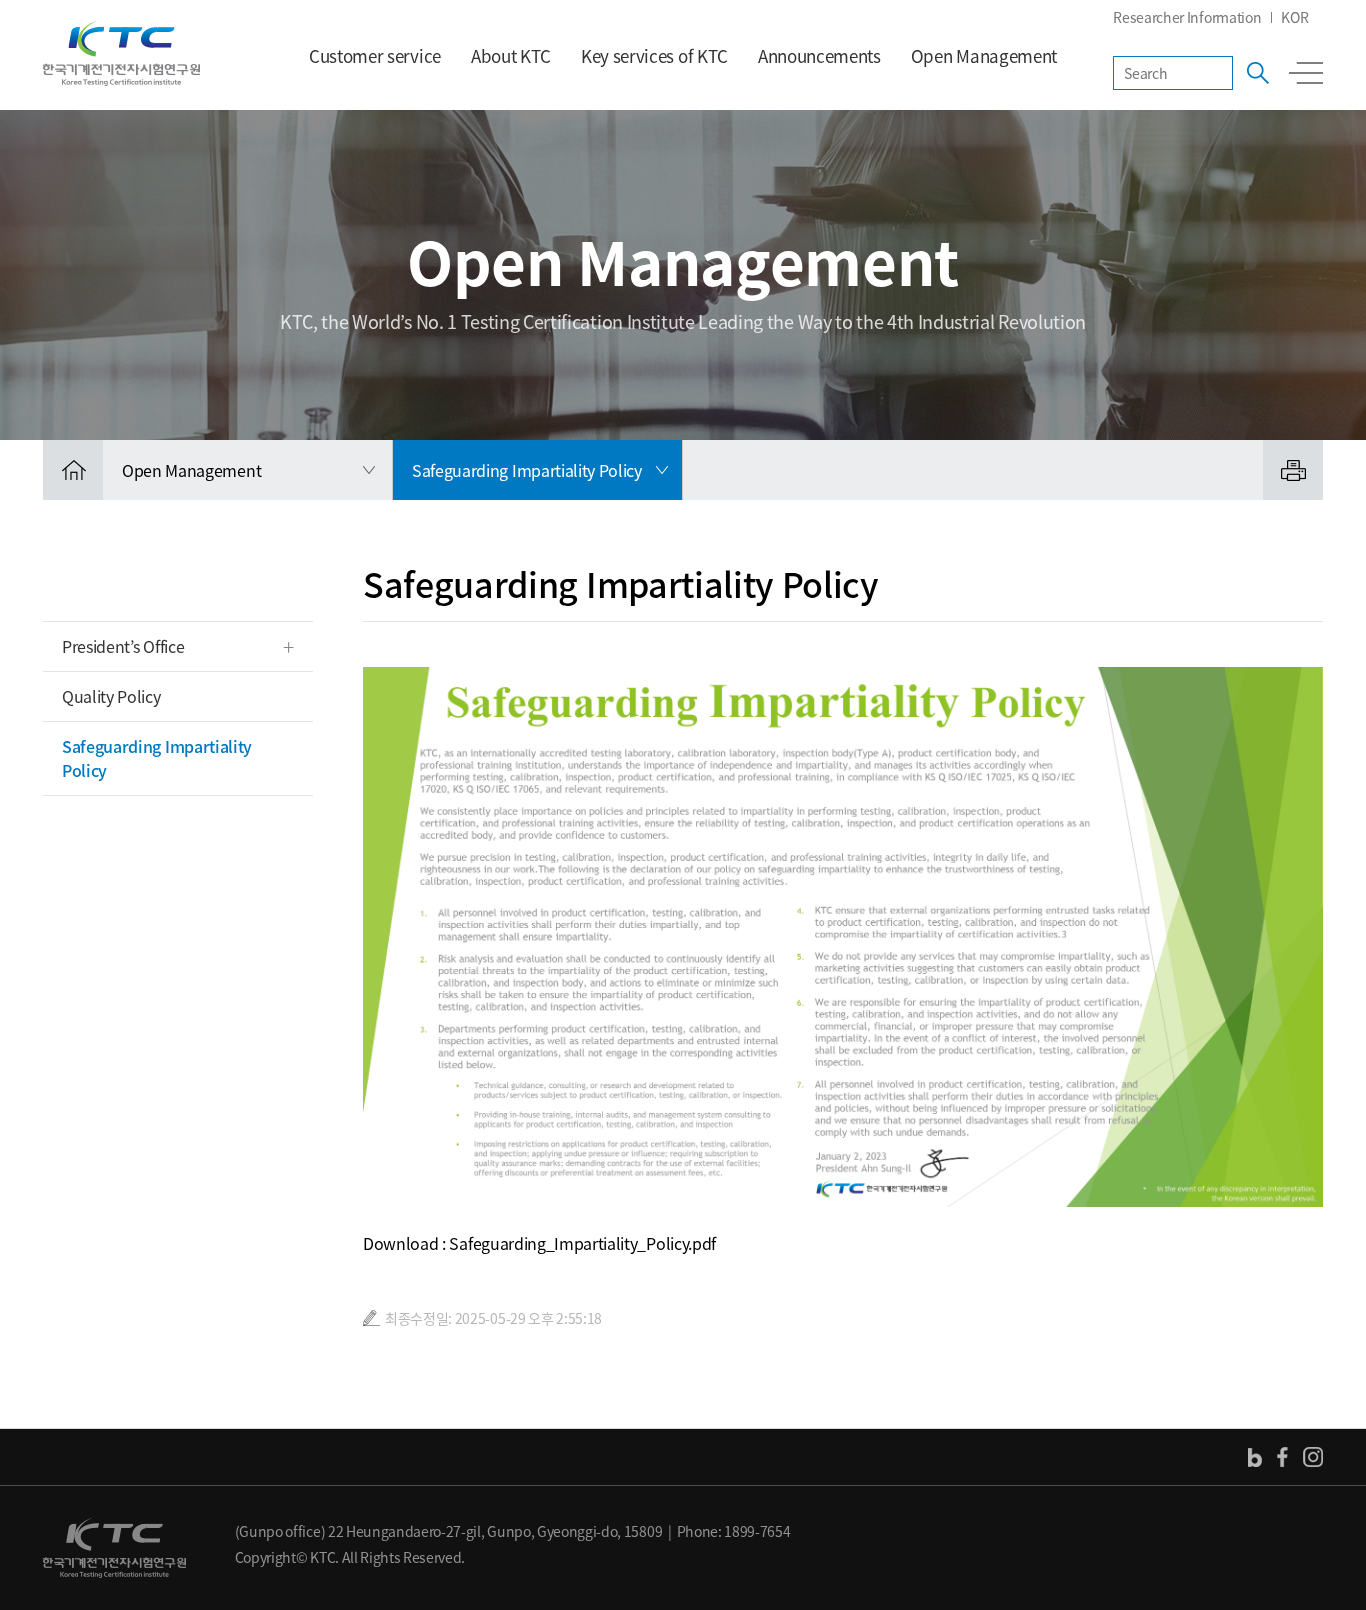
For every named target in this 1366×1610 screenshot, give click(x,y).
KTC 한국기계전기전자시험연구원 (121, 53)
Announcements (819, 55)
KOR (1294, 17)
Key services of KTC (654, 55)
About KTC (511, 55)
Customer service (375, 55)
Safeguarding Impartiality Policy (157, 758)
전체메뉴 (1306, 73)
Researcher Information (1187, 17)
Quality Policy (111, 696)
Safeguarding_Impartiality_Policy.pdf (582, 1243)
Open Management (984, 55)
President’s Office (123, 646)
